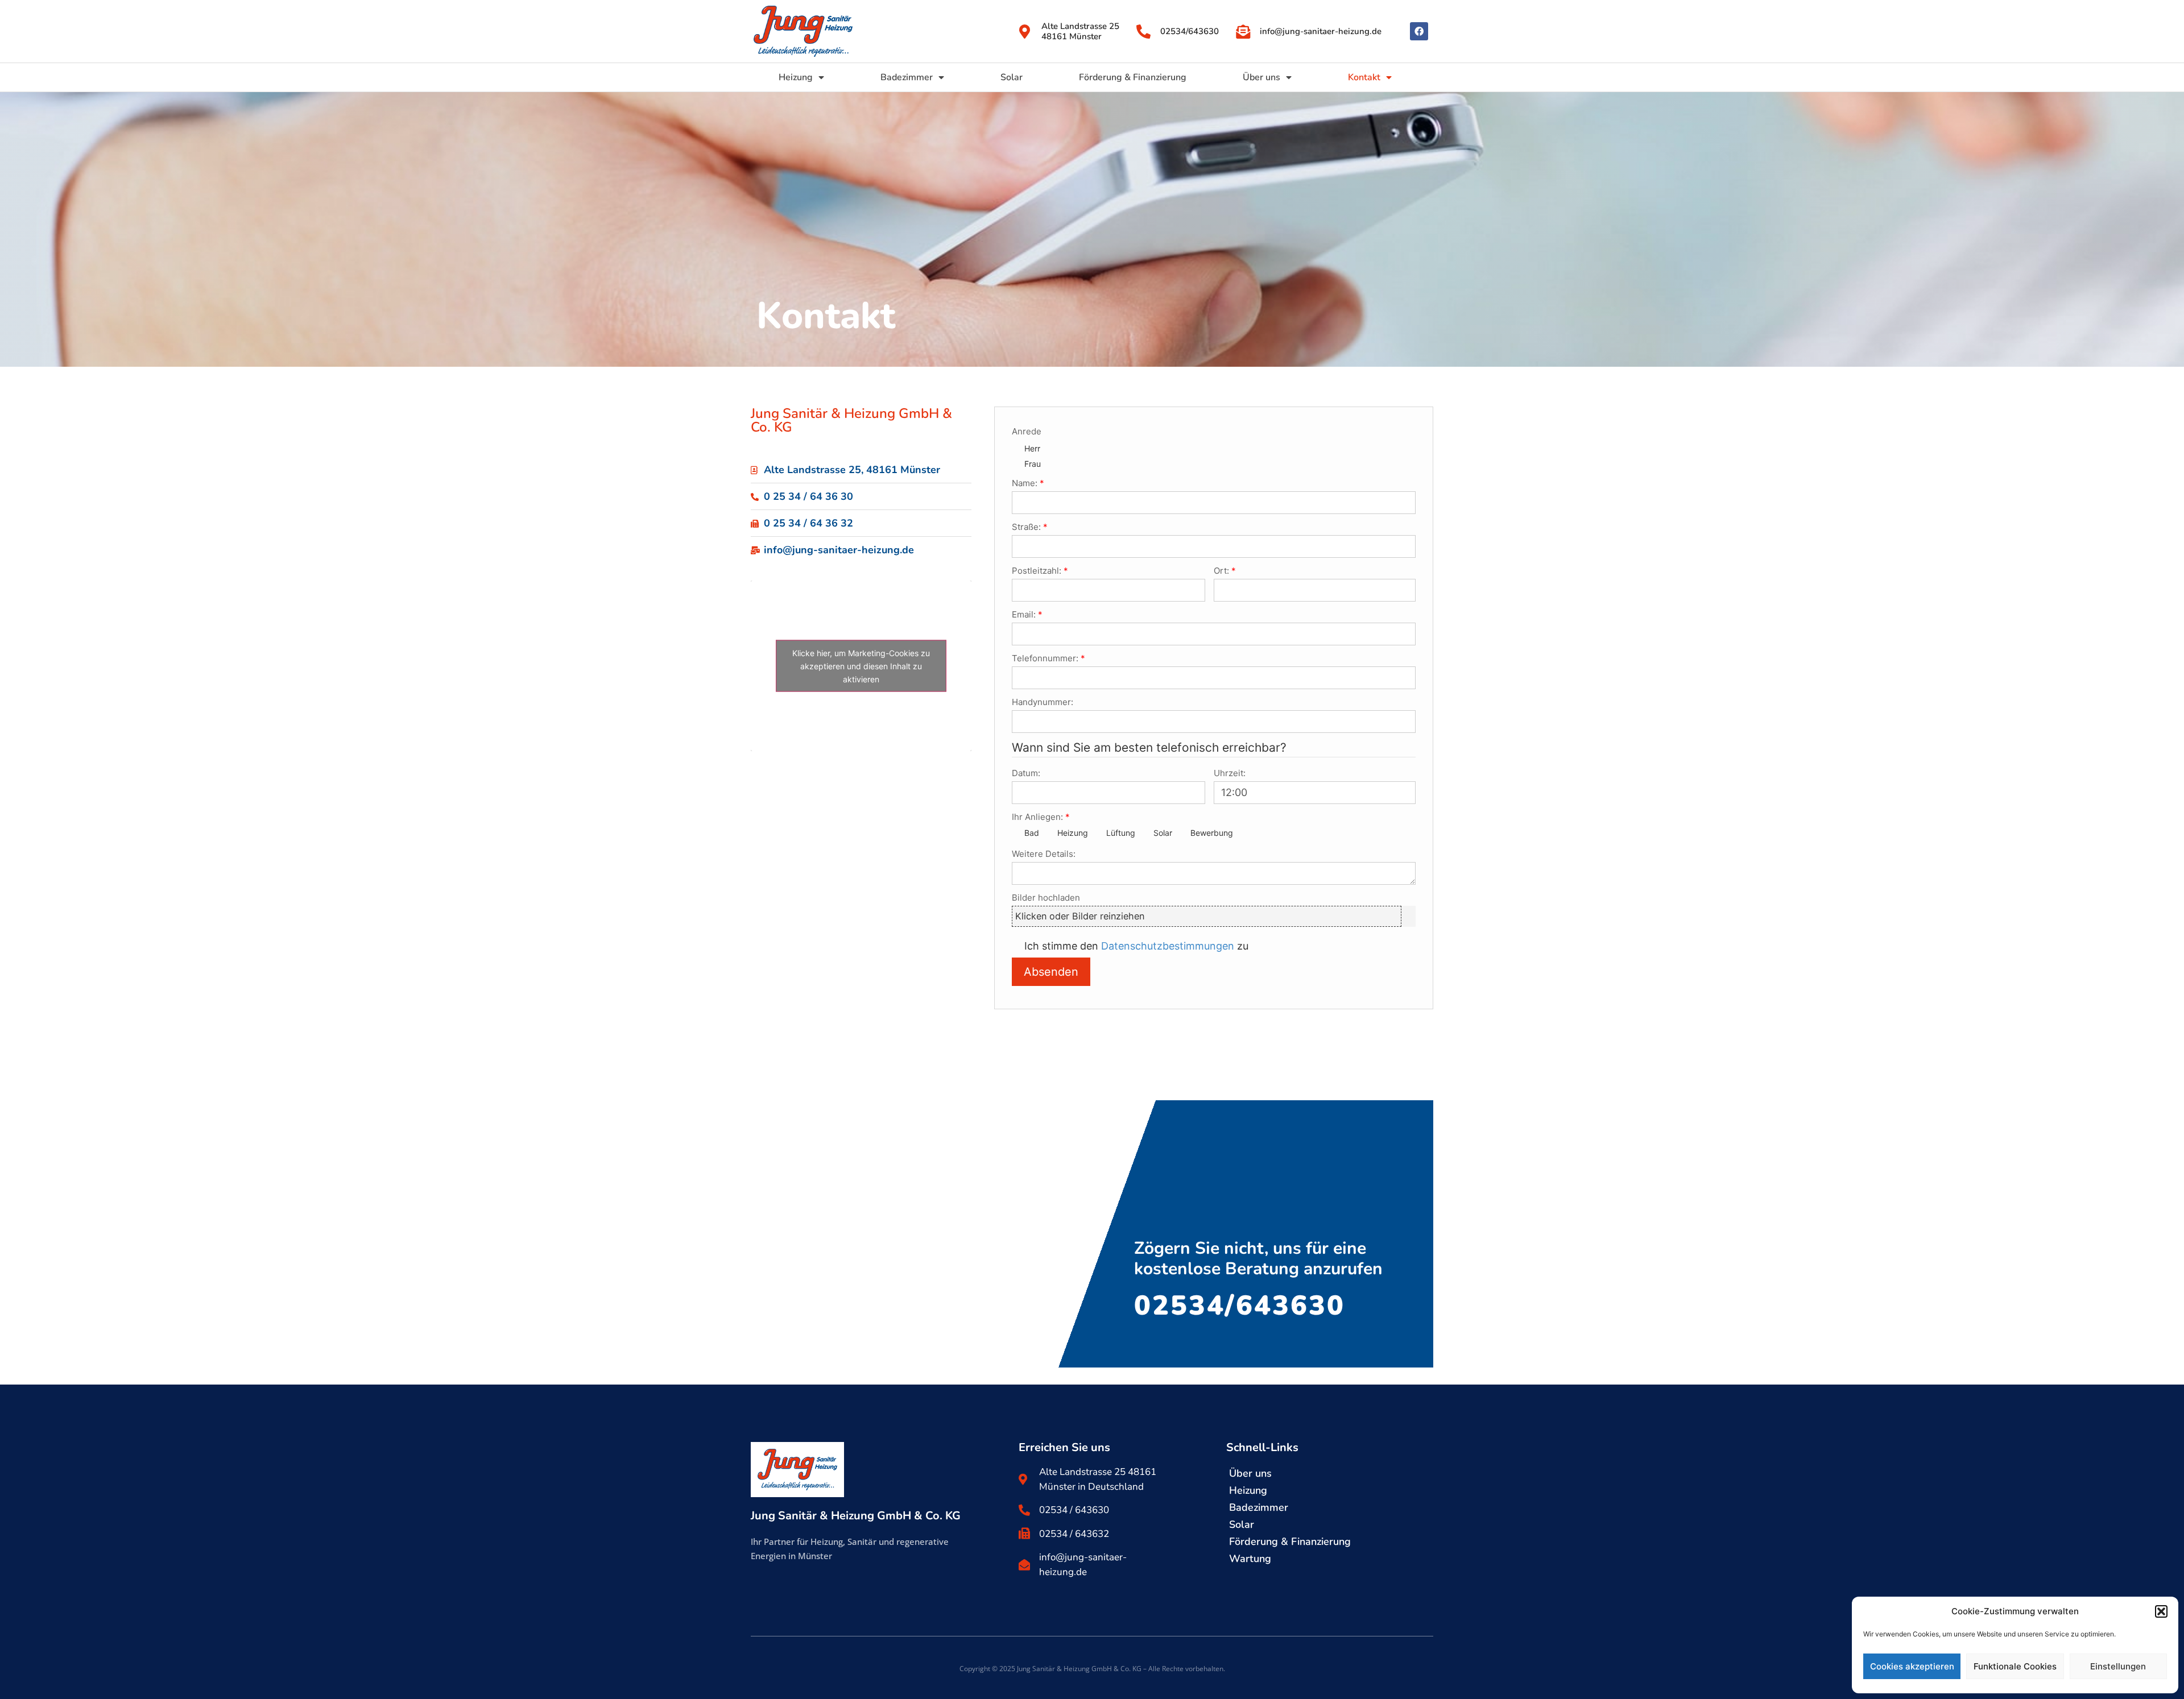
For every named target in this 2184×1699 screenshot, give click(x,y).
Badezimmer (907, 77)
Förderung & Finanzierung (1133, 77)
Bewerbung (1212, 833)
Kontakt (1364, 77)
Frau (1033, 464)
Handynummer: (1043, 702)
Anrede (1027, 431)
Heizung (796, 77)
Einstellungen (2118, 1666)
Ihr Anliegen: (1037, 817)
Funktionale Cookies (2015, 1666)
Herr (1032, 448)
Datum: (1026, 773)
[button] (2161, 1611)
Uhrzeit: (1230, 773)
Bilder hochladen (1046, 898)
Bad (1032, 833)
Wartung (1250, 1559)
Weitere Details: (1044, 854)
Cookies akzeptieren (1912, 1666)
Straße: (1026, 527)
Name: (1025, 483)
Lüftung (1121, 833)
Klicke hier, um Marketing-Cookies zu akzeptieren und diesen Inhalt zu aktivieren (861, 666)
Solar (1012, 77)
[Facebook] (1419, 31)
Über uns (1261, 77)
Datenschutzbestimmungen (1168, 946)
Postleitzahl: (1037, 571)
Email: (1024, 614)
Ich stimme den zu (1136, 946)
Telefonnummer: (1045, 658)
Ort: (1221, 571)
